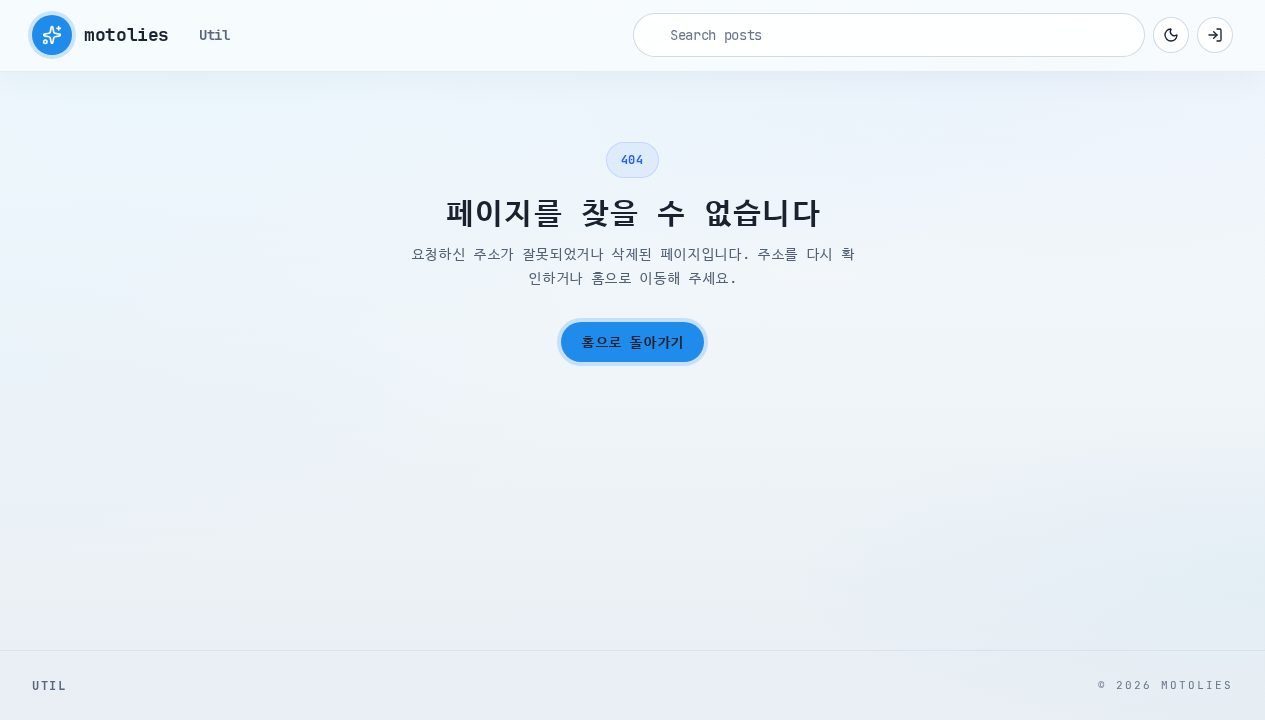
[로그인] (1215, 35)
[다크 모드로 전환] (1171, 35)
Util (214, 35)
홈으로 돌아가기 (632, 342)
